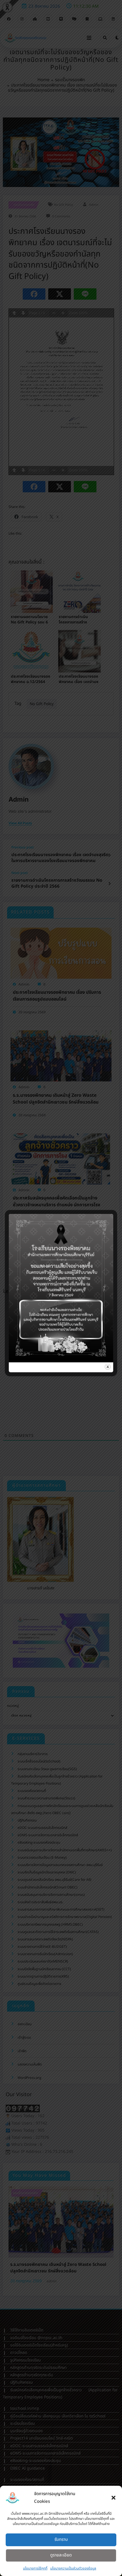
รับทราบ (61, 2540)
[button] (113, 2498)
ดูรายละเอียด (61, 2555)
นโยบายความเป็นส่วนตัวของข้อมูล (73, 2568)
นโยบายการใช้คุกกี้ (35, 2568)
